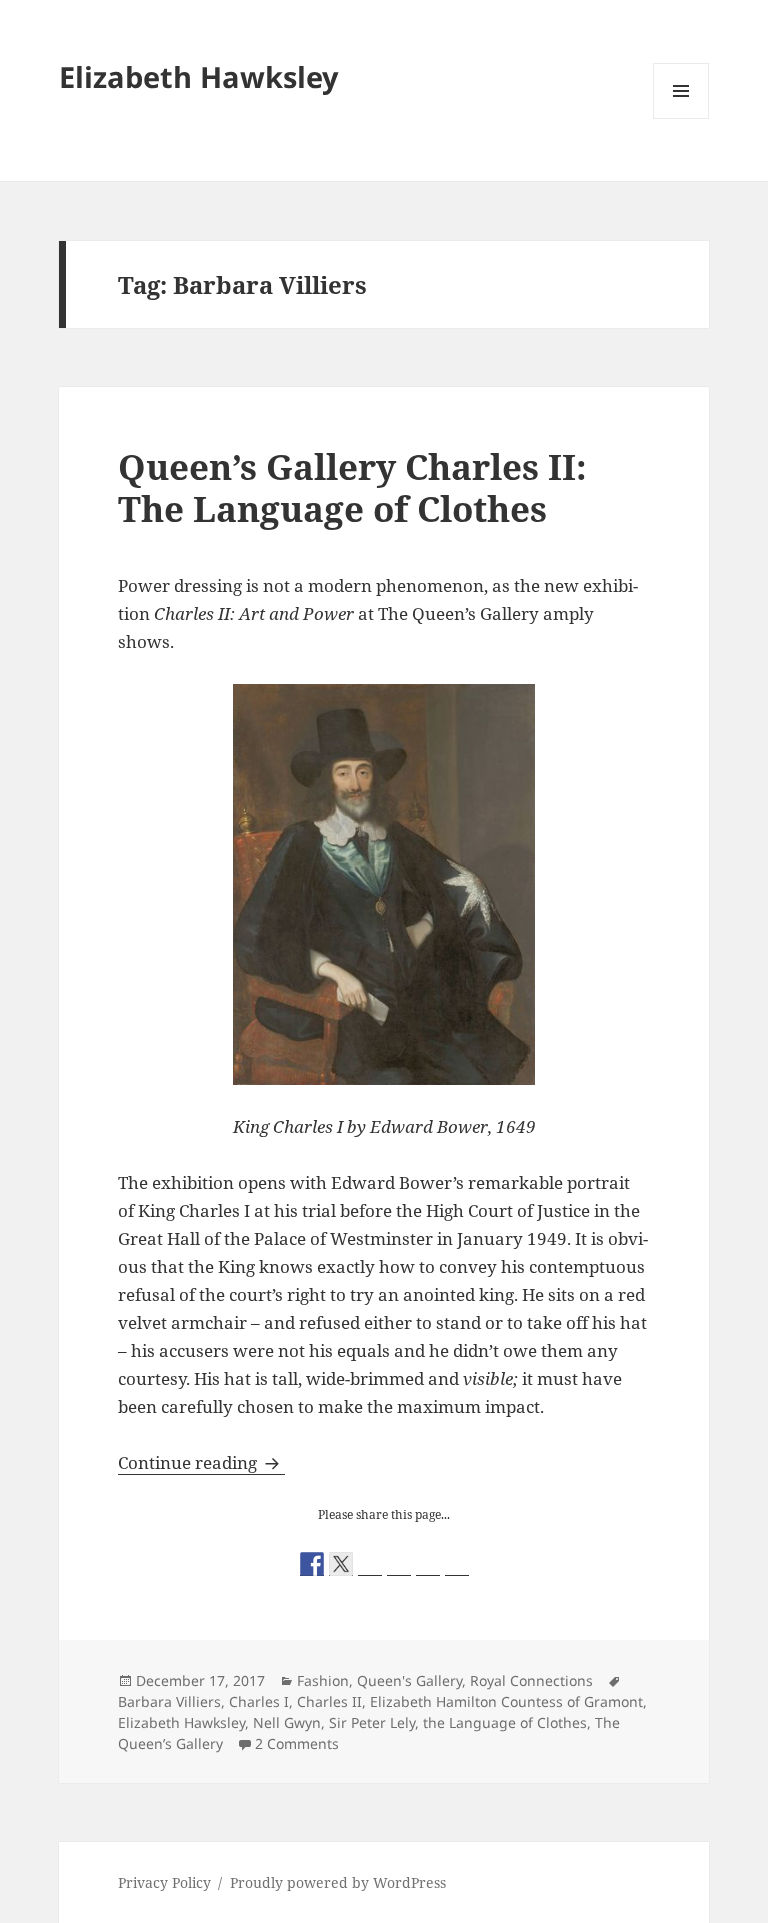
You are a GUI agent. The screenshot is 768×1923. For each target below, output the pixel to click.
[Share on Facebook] (312, 1564)
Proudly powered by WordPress (338, 1882)
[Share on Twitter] (341, 1564)
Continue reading (201, 1462)
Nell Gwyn (287, 1722)
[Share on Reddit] (370, 1564)
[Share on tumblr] (428, 1564)
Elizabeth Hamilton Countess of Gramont (506, 1701)
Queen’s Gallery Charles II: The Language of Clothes (352, 487)
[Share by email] (457, 1564)
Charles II (329, 1701)
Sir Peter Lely (372, 1722)
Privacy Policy (164, 1882)
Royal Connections (531, 1680)
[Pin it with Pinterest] (399, 1564)
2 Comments (297, 1743)
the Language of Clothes (505, 1722)
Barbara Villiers (169, 1701)
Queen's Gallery (409, 1680)
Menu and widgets (681, 118)
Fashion (323, 1680)
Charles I (259, 1701)
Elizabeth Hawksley (199, 76)
